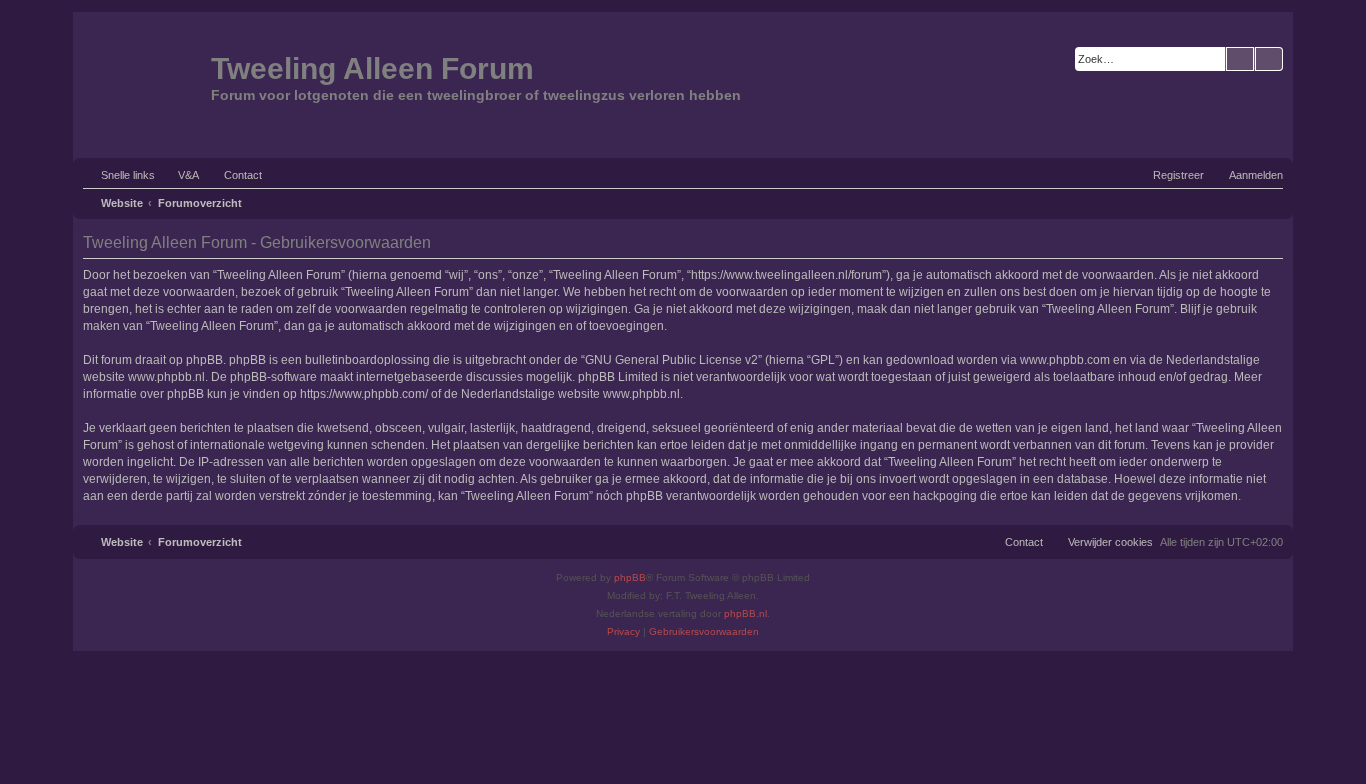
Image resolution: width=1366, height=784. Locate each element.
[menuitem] (179, 175)
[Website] (144, 83)
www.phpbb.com (1065, 360)
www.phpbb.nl (166, 377)
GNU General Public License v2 (671, 360)
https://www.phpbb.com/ (364, 394)
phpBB (630, 577)
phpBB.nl (745, 613)
